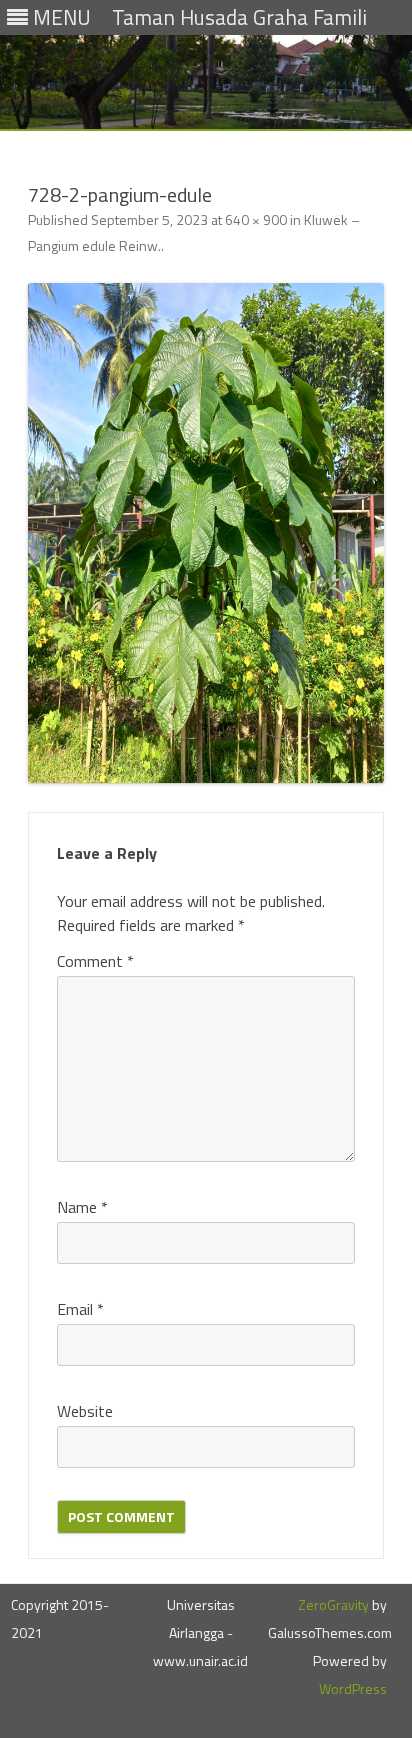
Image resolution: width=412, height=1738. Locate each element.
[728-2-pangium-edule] (206, 533)
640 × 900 (256, 219)
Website (85, 1411)
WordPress (353, 1688)
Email (80, 1309)
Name (82, 1207)
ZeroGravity (333, 1604)
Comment (95, 961)
